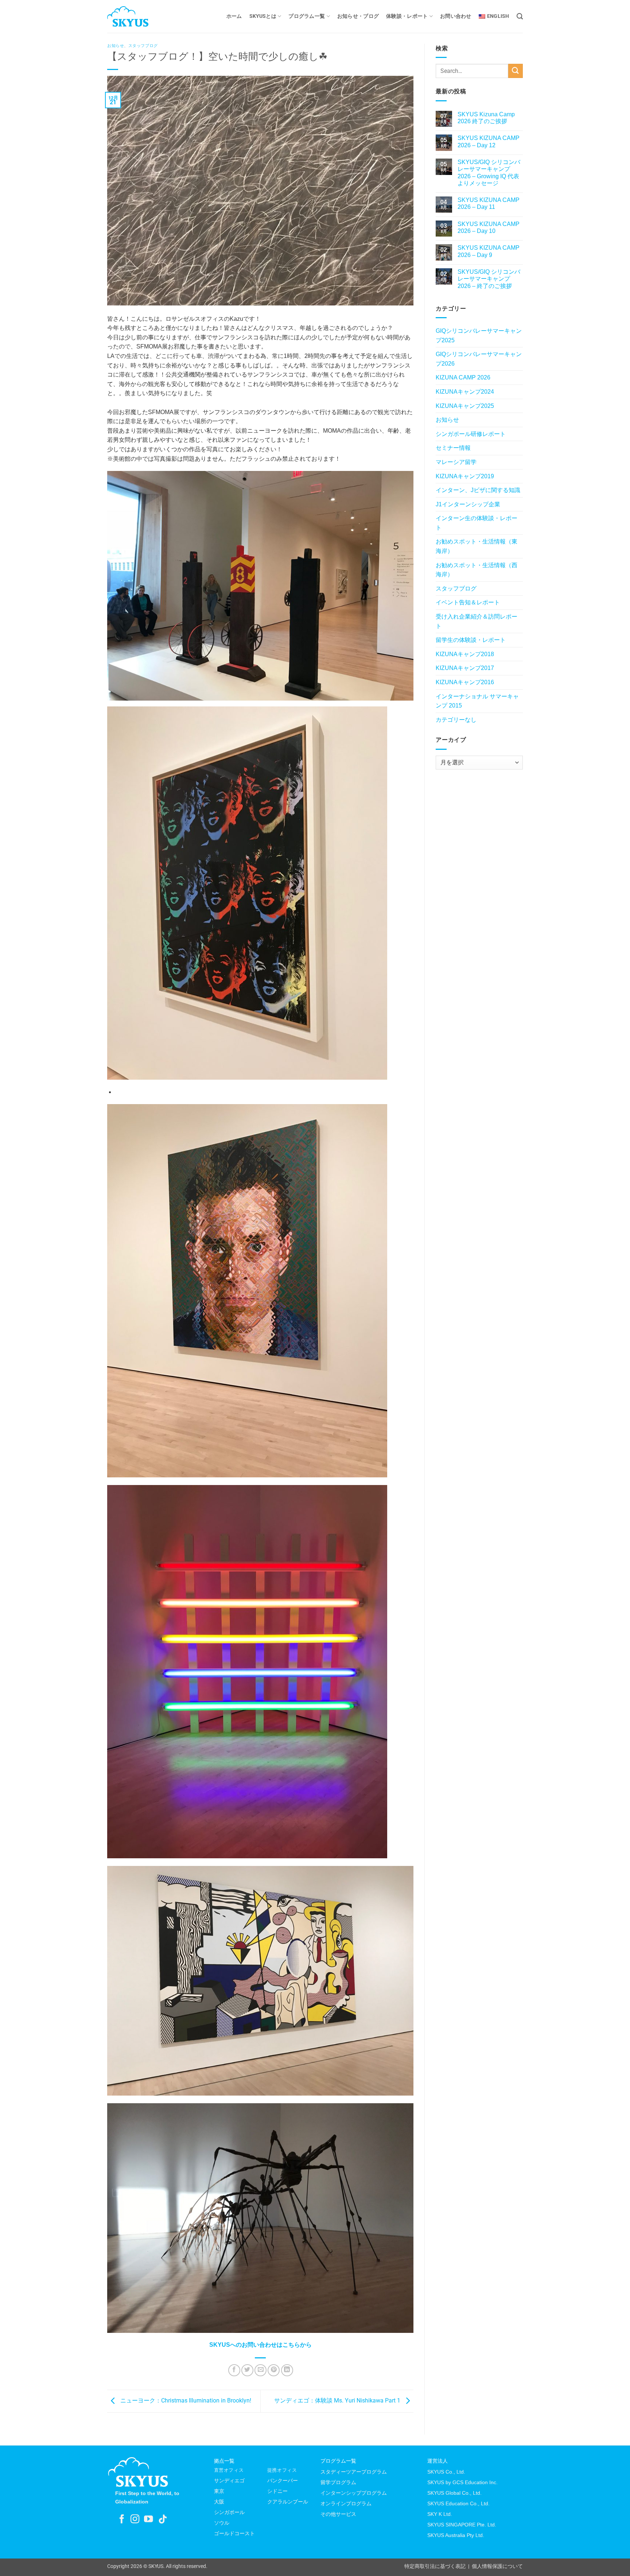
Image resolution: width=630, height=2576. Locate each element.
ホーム (234, 16)
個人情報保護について (497, 2566)
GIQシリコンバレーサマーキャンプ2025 (479, 336)
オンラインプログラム (346, 2503)
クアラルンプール (288, 2502)
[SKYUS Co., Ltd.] (144, 16)
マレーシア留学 (456, 462)
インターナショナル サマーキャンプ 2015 (477, 701)
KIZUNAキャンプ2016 (465, 682)
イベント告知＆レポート (468, 602)
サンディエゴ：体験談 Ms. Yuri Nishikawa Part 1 (338, 2401)
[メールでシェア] (260, 2370)
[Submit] (516, 71)
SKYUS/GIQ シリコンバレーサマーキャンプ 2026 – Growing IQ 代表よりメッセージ (489, 173)
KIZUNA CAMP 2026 (463, 377)
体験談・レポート (407, 16)
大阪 (219, 2502)
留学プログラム (338, 2482)
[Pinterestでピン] (274, 2370)
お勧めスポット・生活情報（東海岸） (477, 546)
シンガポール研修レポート (471, 434)
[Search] (520, 17)
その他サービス (338, 2514)
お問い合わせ (456, 16)
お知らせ (116, 46)
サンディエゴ (229, 2480)
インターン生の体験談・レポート (477, 523)
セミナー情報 (453, 448)
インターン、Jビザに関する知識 (478, 490)
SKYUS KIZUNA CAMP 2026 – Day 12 (489, 141)
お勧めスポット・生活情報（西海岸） (477, 570)
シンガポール (229, 2512)
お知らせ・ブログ (358, 16)
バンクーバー (283, 2480)
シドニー (277, 2491)
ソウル (222, 2523)
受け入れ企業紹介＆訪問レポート (477, 621)
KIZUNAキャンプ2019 (465, 476)
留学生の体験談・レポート (471, 640)
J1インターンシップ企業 (468, 504)
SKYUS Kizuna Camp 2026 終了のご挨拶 (486, 118)
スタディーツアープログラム (354, 2472)
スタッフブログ (143, 46)
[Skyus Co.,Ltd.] (138, 2472)
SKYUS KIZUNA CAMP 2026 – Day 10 (489, 227)
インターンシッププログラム (354, 2493)
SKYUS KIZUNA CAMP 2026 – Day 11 (489, 203)
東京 (219, 2491)
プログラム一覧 (307, 16)
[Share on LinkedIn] (287, 2370)
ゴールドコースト (234, 2533)
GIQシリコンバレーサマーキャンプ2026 (479, 359)
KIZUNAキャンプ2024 (465, 392)
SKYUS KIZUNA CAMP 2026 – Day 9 (489, 251)
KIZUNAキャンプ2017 (465, 668)
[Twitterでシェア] (247, 2370)
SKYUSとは (263, 16)
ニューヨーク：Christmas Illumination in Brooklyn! (185, 2401)
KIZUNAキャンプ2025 (465, 406)
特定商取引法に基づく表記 (435, 2566)
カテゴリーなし (456, 720)
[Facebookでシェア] (234, 2370)
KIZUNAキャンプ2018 (465, 654)
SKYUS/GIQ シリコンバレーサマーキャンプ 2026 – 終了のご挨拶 (489, 279)
